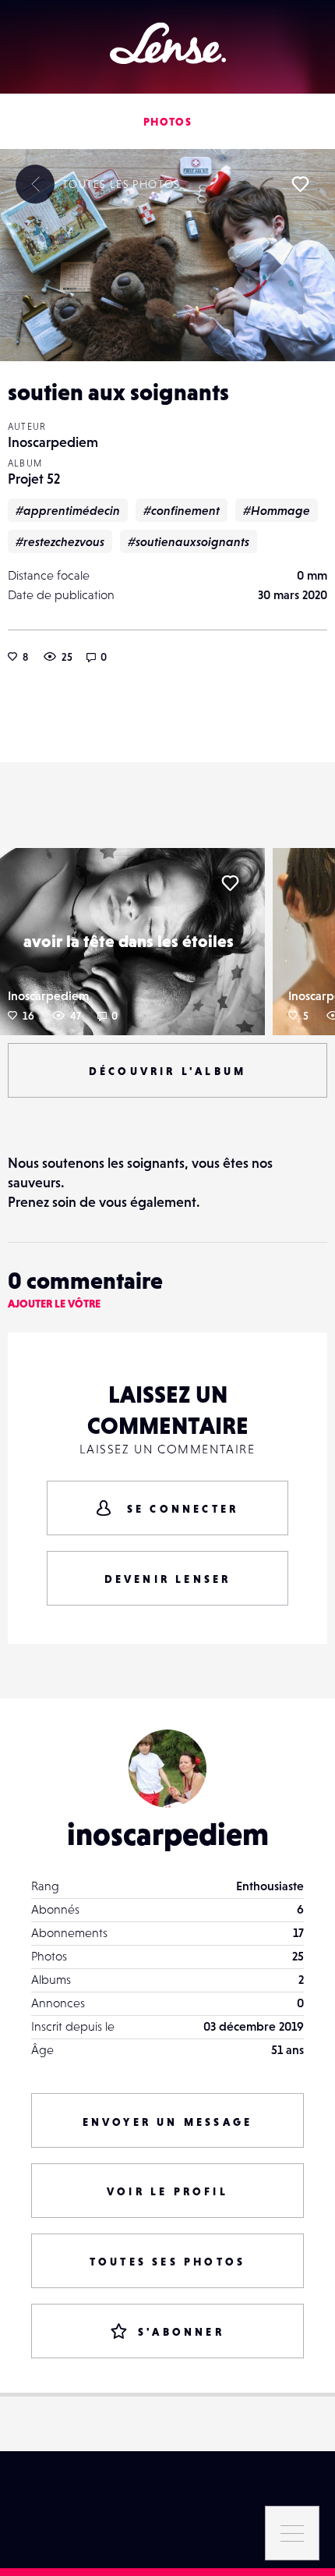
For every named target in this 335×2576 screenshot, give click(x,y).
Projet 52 (34, 479)
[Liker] (300, 184)
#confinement (182, 510)
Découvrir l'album (167, 1071)
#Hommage (277, 510)
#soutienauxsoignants (189, 541)
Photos (167, 122)
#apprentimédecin (68, 510)
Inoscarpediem (53, 442)
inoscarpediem (168, 1834)
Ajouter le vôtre (54, 1304)
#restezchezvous (60, 541)
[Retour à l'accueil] (168, 43)
